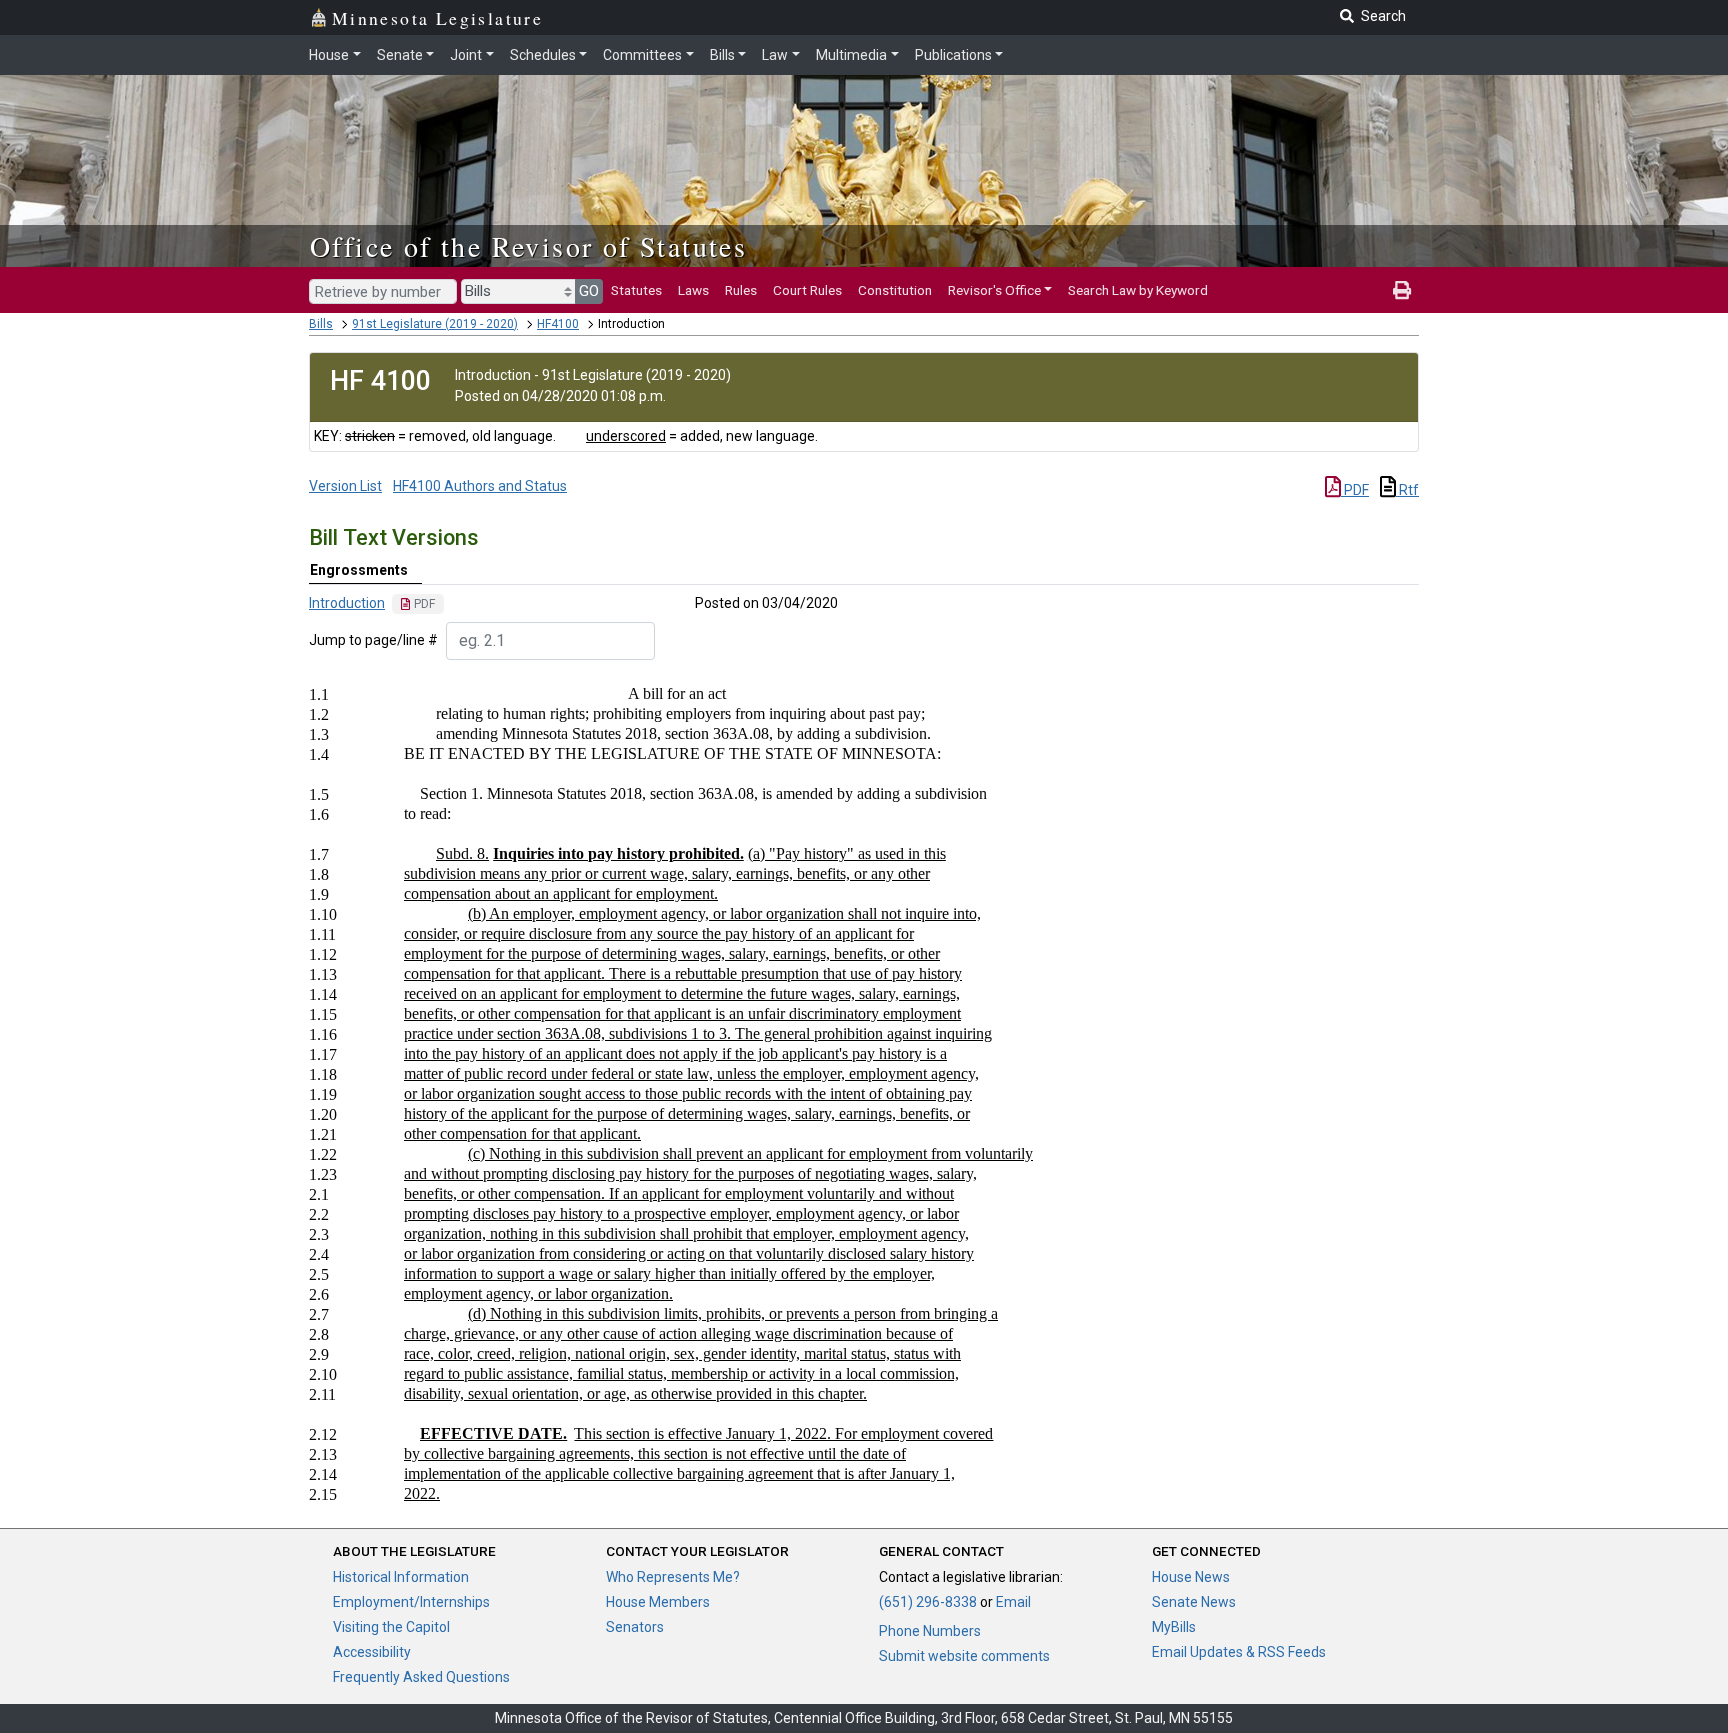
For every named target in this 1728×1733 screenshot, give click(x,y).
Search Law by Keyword (1138, 290)
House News (1191, 1577)
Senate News (1194, 1602)
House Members (658, 1602)
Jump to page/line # (373, 640)
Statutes (636, 290)
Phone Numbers (930, 1631)
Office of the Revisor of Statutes (528, 246)
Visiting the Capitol (391, 1627)
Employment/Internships (411, 1602)
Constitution (895, 290)
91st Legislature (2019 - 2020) (435, 324)
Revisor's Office (994, 290)
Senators (635, 1627)
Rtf (1407, 490)
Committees (642, 55)
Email (1013, 1602)
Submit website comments (964, 1656)
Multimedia (851, 55)
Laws (693, 290)
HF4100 (558, 324)
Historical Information (401, 1577)
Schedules (543, 55)
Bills (722, 55)
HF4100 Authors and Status (480, 486)
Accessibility (372, 1652)
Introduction (347, 603)
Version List (345, 486)
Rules (741, 290)
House (329, 55)
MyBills (1174, 1627)
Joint (466, 55)
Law (775, 55)
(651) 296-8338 (928, 1602)
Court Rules (807, 290)
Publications (953, 55)
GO (589, 291)
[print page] (1402, 290)
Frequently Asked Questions (421, 1677)
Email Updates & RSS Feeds (1239, 1652)
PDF (1355, 490)
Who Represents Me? (673, 1577)
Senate (400, 55)
